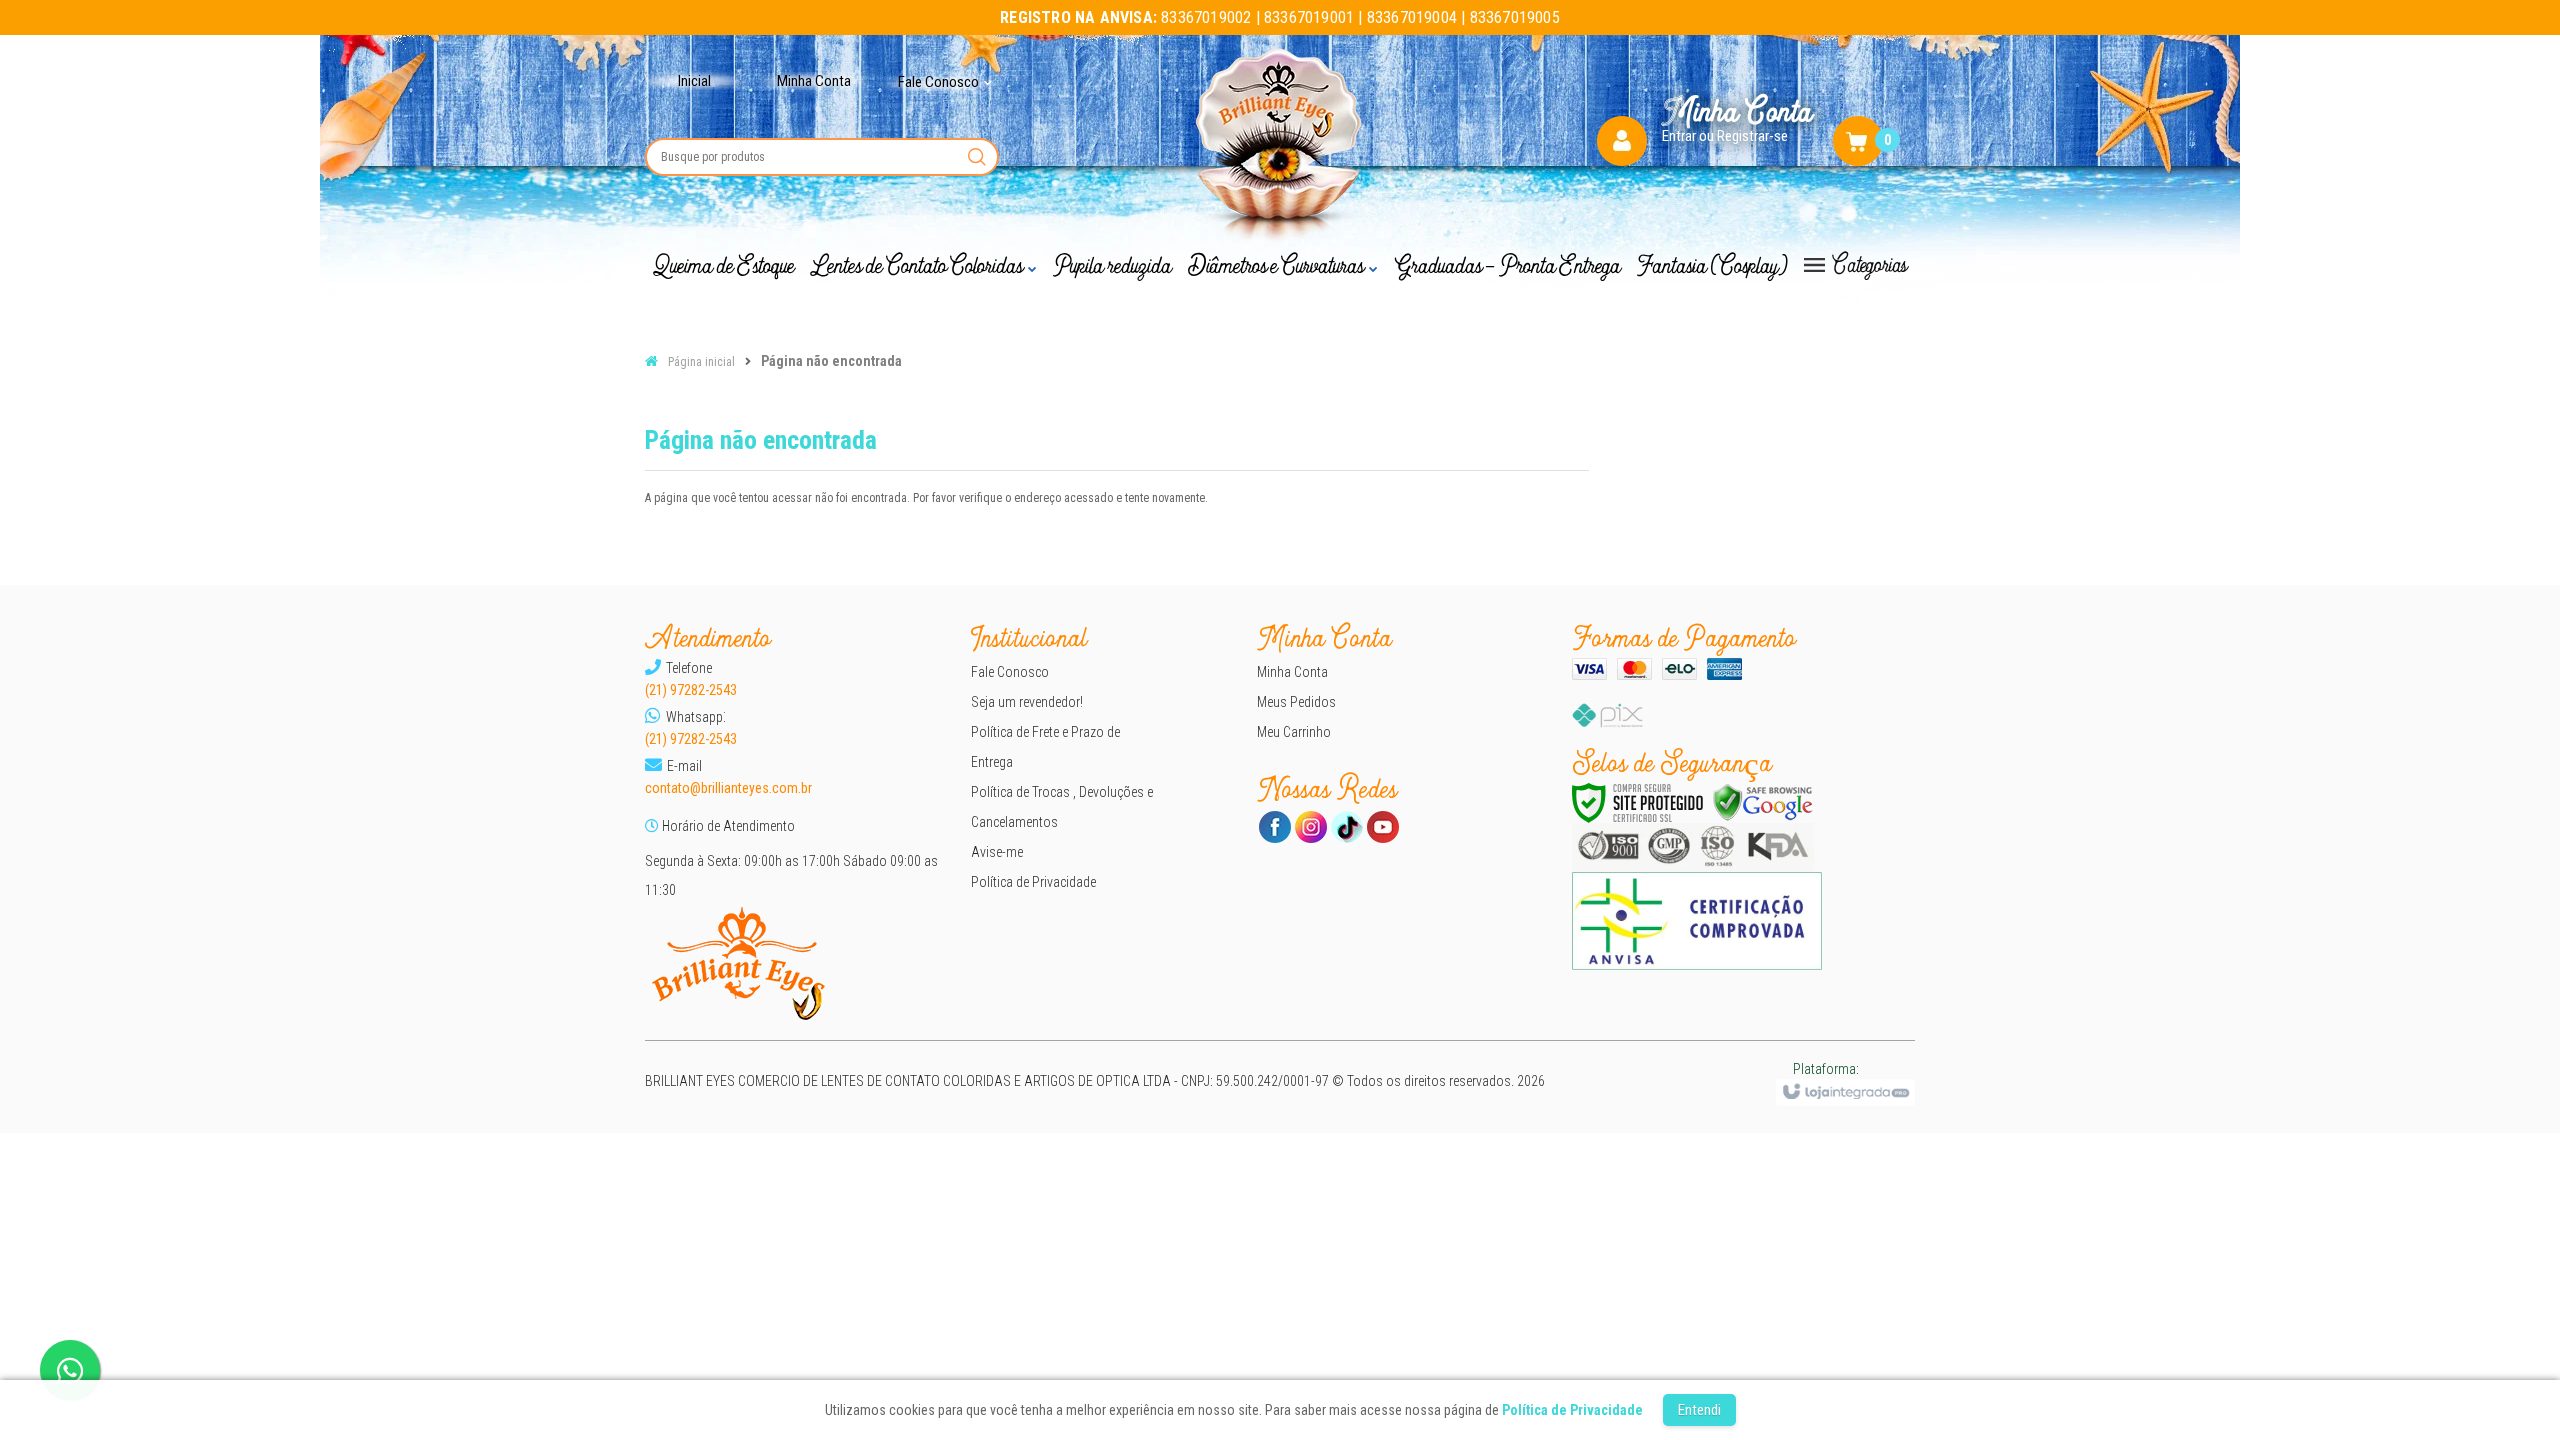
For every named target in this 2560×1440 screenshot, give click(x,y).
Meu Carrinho (1294, 732)
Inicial (694, 81)
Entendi (1699, 1410)
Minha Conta (814, 81)
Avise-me (997, 852)
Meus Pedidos (1296, 702)
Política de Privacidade (1033, 882)
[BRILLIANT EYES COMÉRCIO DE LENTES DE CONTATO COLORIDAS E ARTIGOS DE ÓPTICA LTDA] (1280, 148)
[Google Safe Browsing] (1763, 803)
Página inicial (701, 362)
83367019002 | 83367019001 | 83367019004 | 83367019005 (1280, 17)
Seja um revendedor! (1027, 702)
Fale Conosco (1010, 672)
